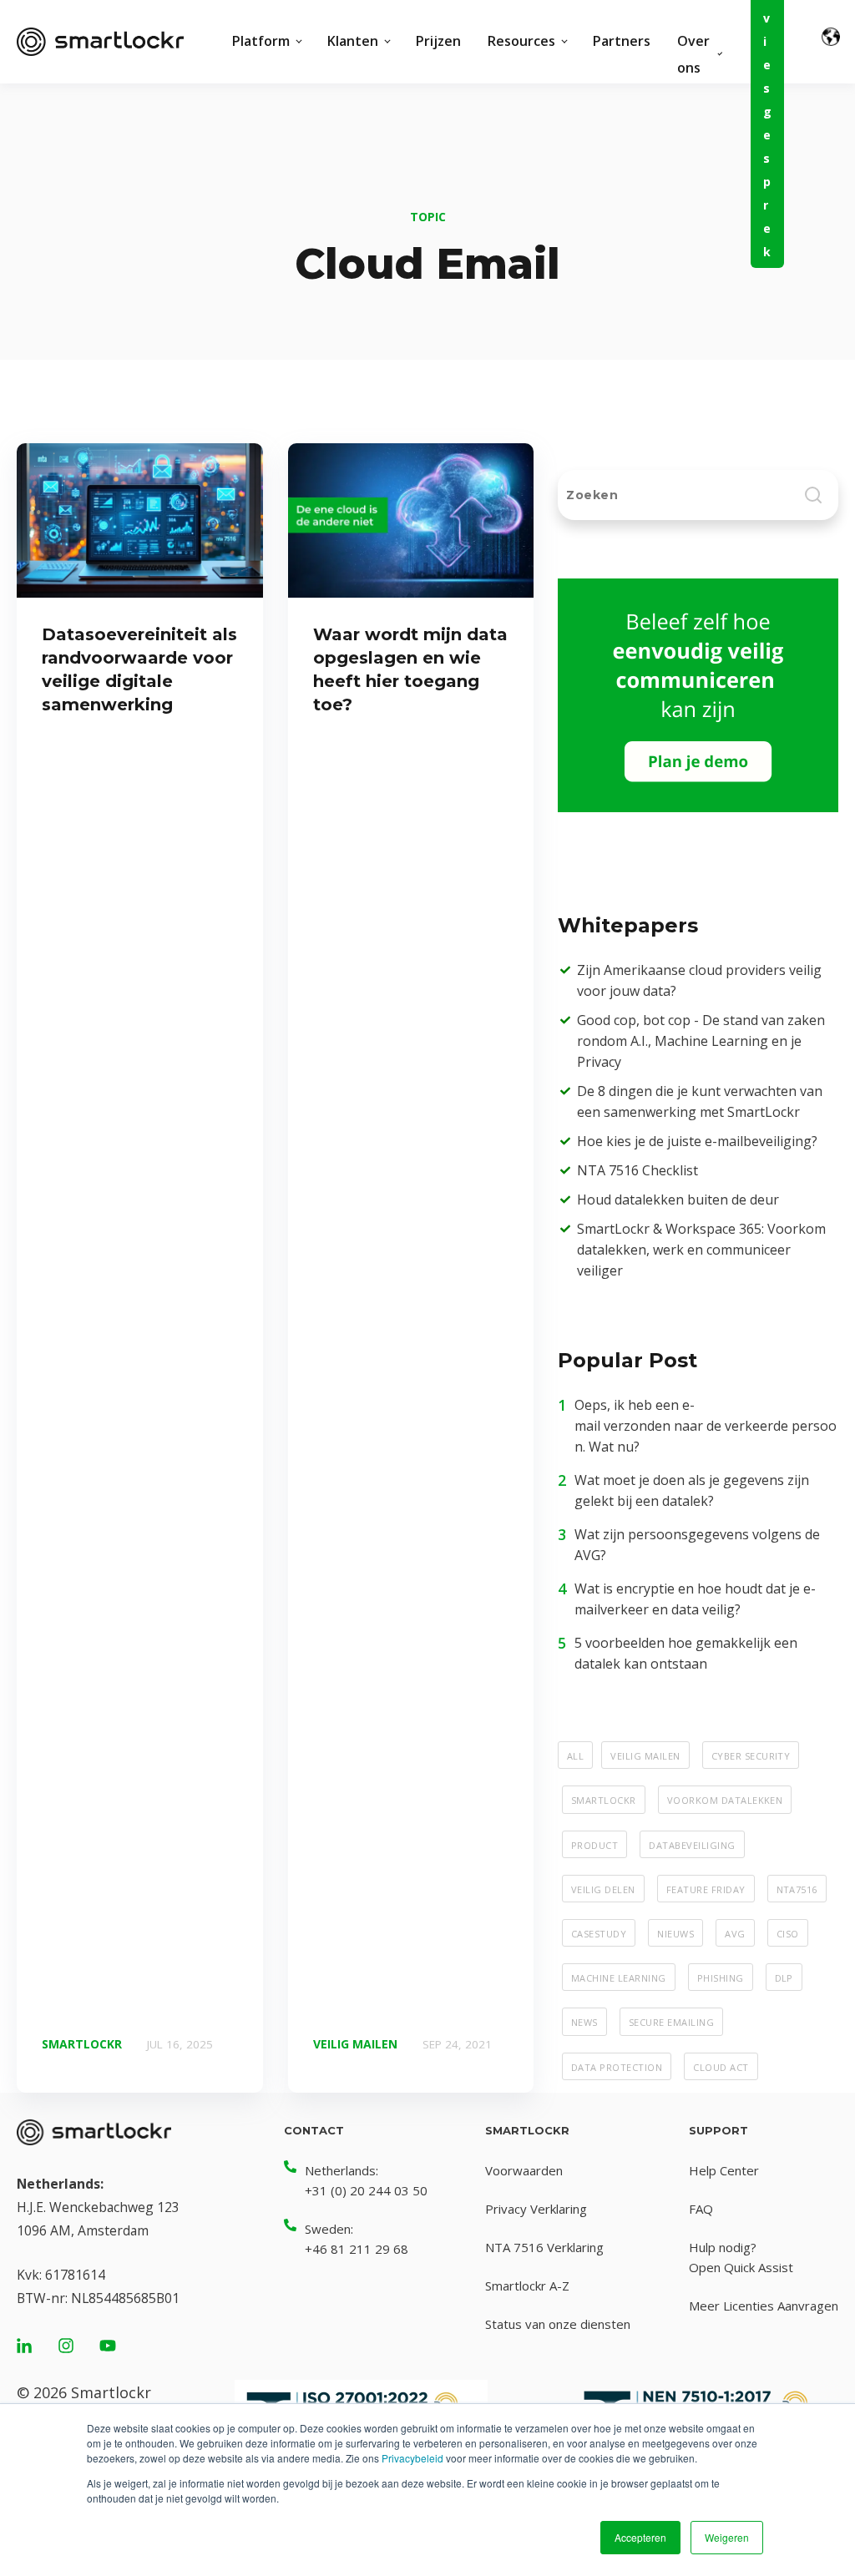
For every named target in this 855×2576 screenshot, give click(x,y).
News (584, 2021)
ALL (575, 1755)
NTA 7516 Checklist (637, 1170)
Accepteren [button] (640, 2537)
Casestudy (599, 1932)
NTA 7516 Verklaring (544, 2247)
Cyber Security (751, 1755)
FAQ (701, 2209)
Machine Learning (619, 1977)
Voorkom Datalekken (725, 1799)
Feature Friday (706, 1888)
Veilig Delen (603, 1888)
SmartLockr (604, 1799)
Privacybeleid (412, 2458)
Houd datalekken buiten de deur (678, 1200)
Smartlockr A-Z (527, 2286)
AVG (735, 1932)
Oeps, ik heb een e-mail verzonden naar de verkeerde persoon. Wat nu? (706, 1426)
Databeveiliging (692, 1844)
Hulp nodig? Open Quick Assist (741, 2257)
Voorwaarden (524, 2170)
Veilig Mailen (645, 1755)
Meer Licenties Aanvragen (764, 2306)
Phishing (721, 1977)
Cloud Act (721, 2066)
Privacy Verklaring (536, 2209)
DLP (784, 1977)
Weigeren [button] (727, 2537)
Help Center (724, 2170)
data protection (617, 2066)
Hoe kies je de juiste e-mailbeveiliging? (697, 1141)
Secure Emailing (671, 2021)
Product (594, 1844)
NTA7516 (797, 1888)
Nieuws (675, 1932)
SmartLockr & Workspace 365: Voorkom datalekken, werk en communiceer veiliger (701, 1250)
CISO (788, 1932)
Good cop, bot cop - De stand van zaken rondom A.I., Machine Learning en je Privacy (701, 1041)
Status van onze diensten (558, 2324)
